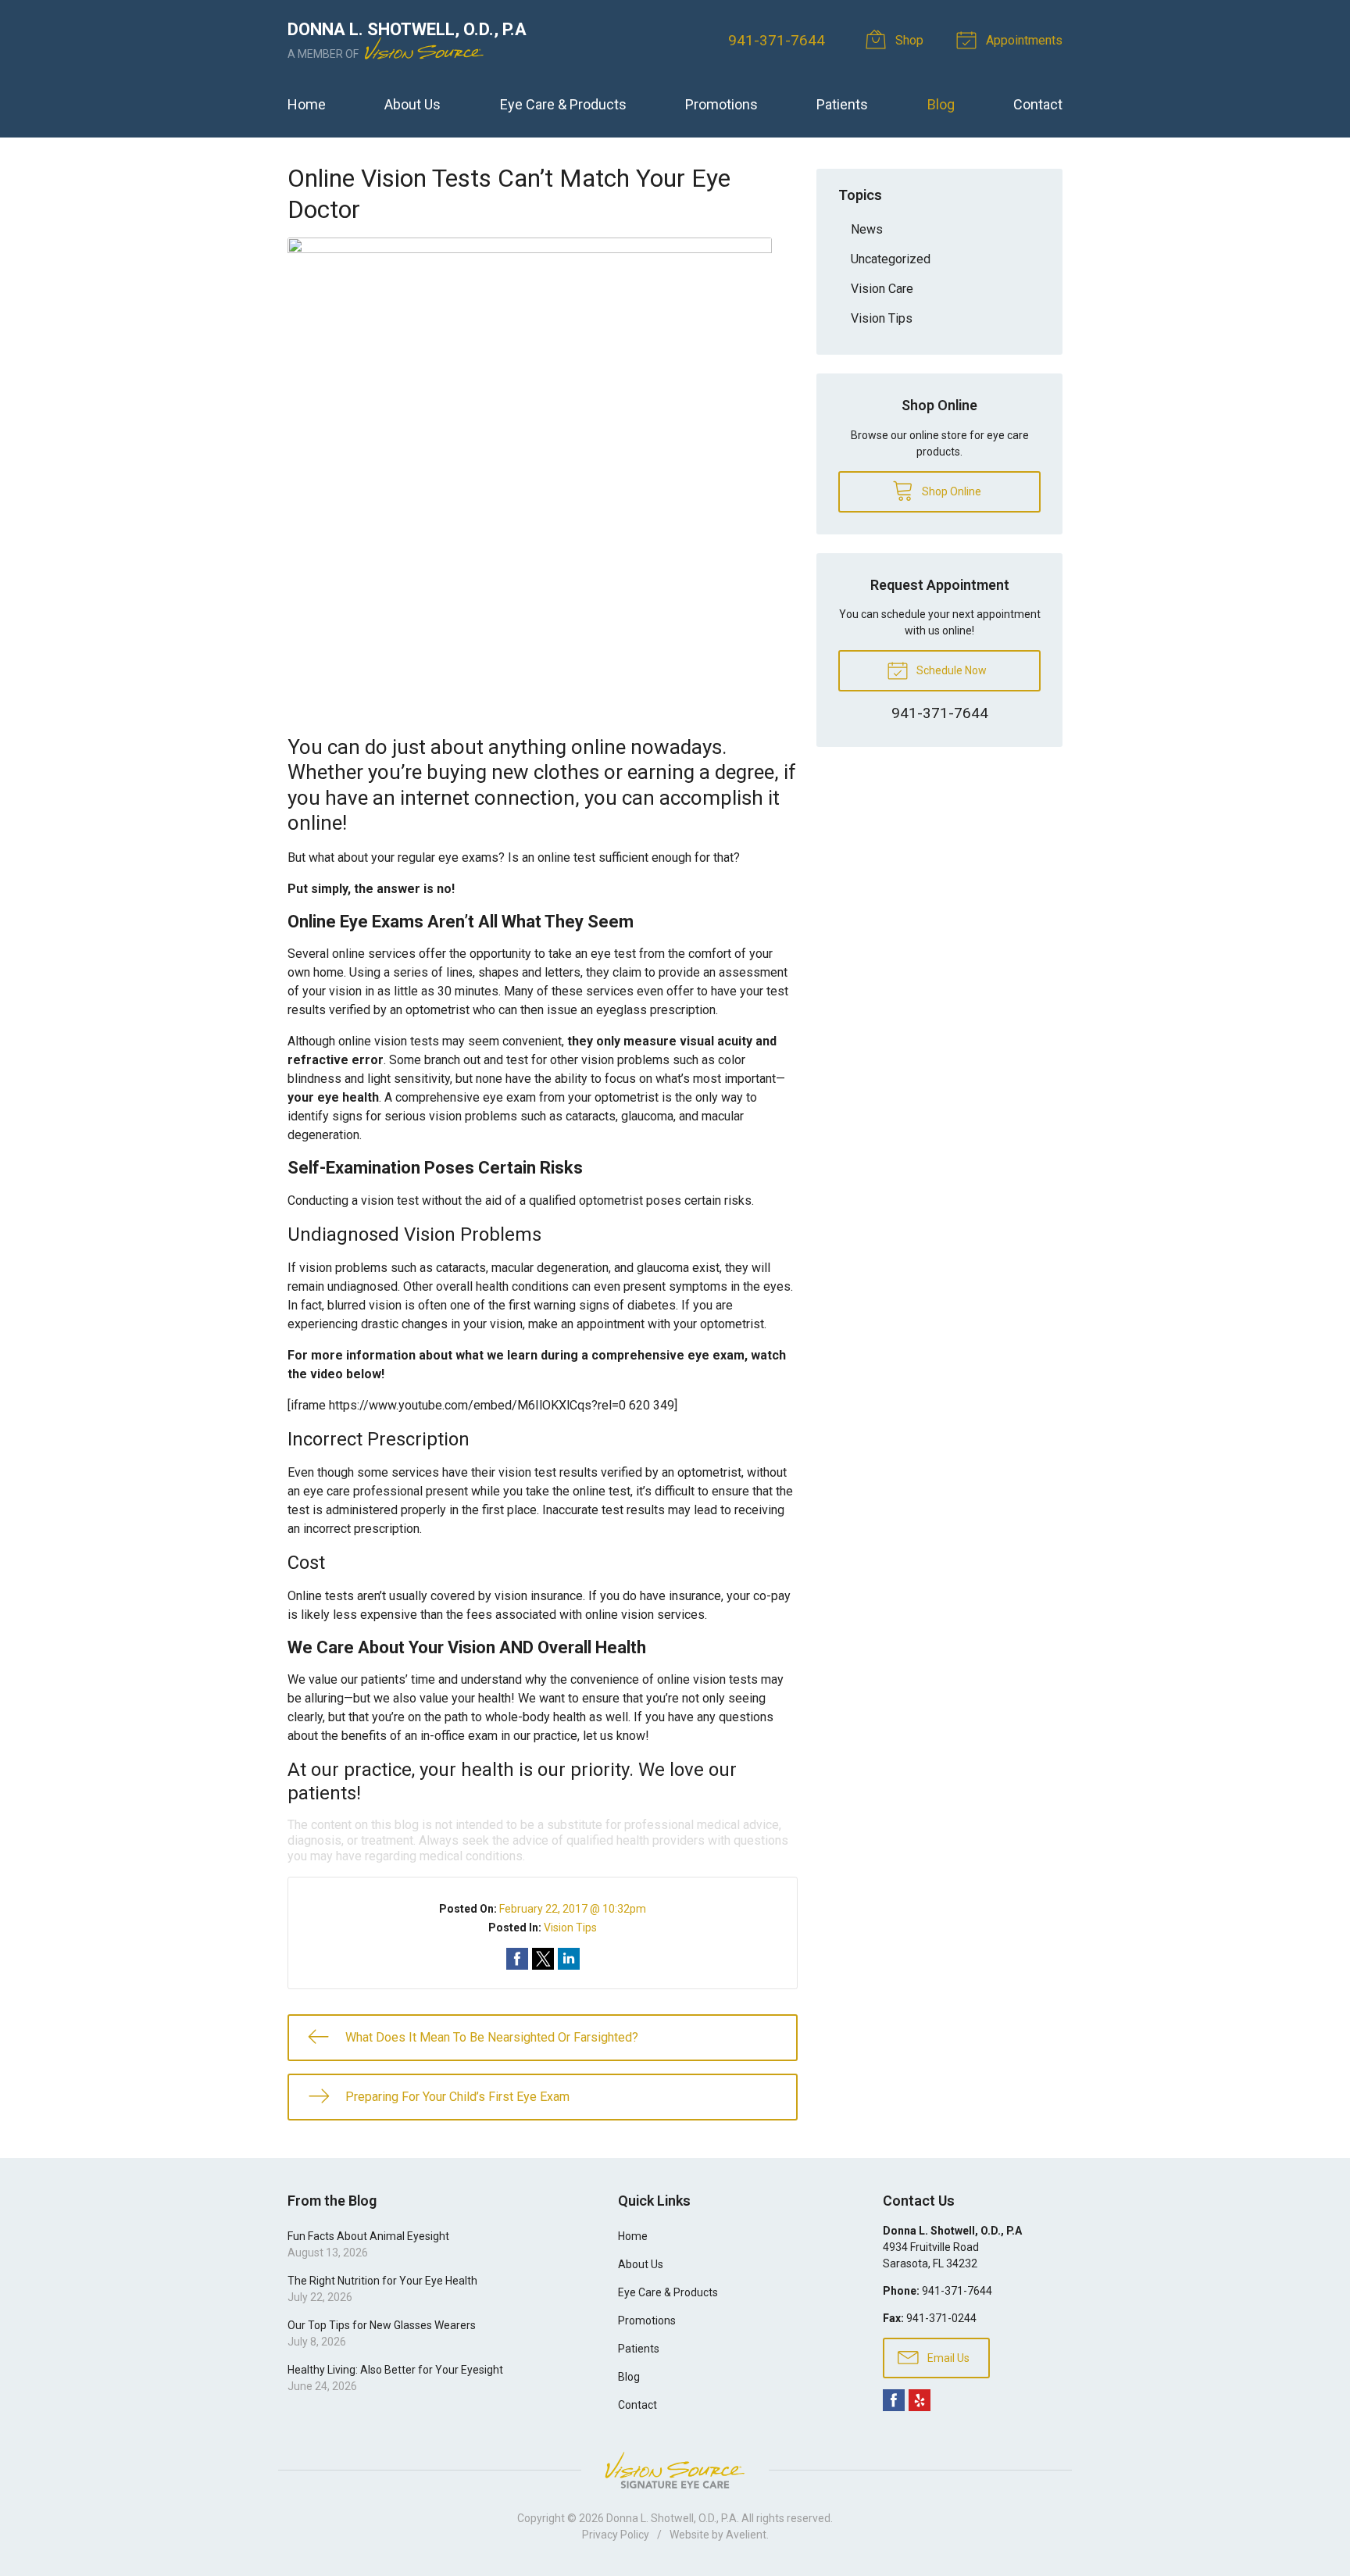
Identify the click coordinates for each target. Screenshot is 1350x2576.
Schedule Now (950, 670)
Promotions (721, 104)
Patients (842, 104)
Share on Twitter (543, 1959)
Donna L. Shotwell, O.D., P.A (671, 2518)
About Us (412, 104)
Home (307, 104)
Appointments (1023, 40)
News (867, 229)
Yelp (920, 2400)
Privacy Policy (616, 2535)
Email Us (947, 2358)
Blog (941, 104)
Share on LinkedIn (569, 1959)
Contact (1038, 104)
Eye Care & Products (563, 104)
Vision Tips (570, 1928)
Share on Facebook (517, 1959)
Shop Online (950, 491)
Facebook (894, 2400)
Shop (908, 40)
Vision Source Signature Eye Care (675, 2470)
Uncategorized (891, 259)
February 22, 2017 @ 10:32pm (573, 1909)
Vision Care (882, 289)
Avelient (746, 2535)
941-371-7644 (777, 40)
